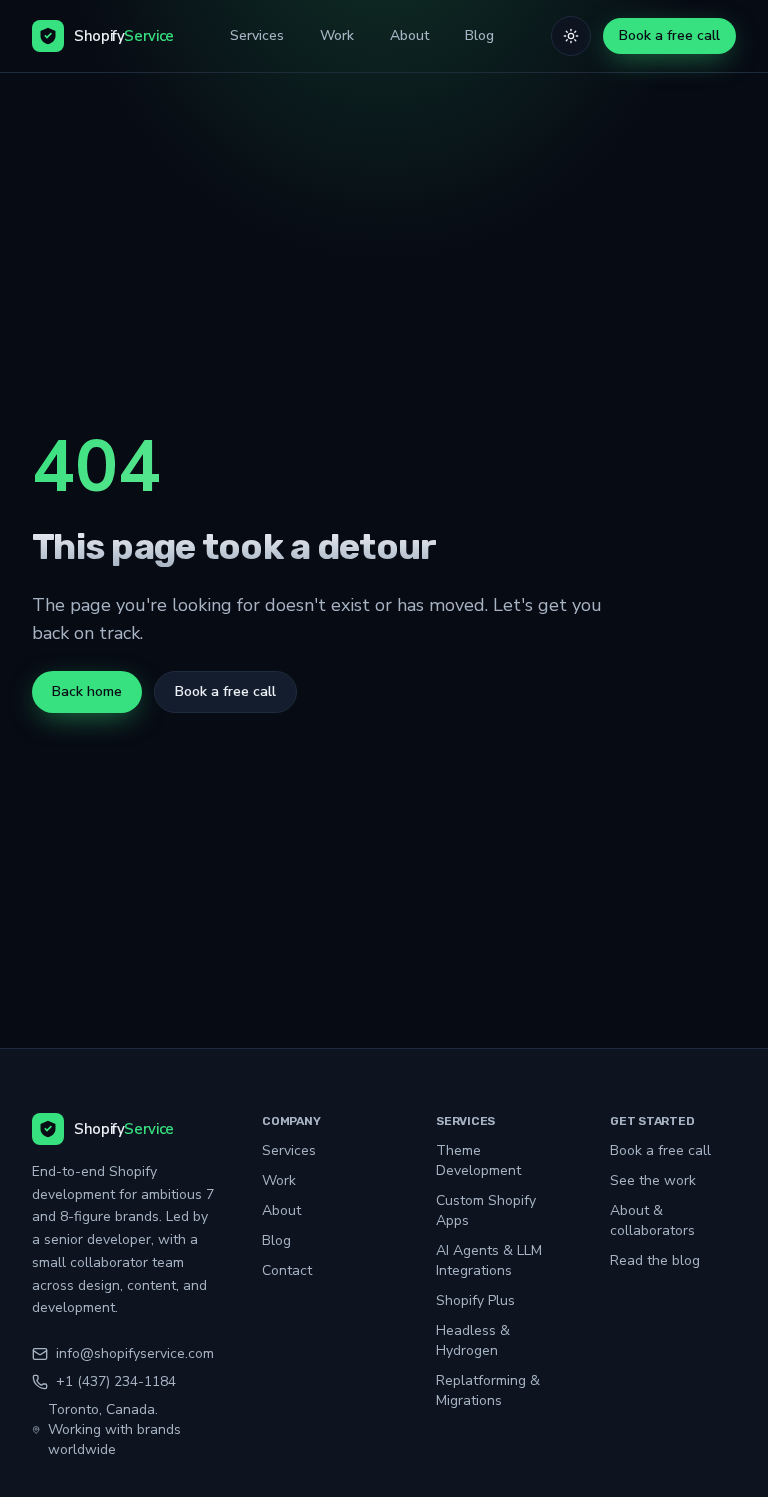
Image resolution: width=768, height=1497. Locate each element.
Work (337, 35)
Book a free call (669, 35)
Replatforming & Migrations (488, 1390)
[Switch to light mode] (571, 36)
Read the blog (655, 1260)
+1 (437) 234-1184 (116, 1381)
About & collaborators (652, 1220)
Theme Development (478, 1160)
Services (257, 35)
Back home (87, 691)
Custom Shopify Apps (486, 1210)
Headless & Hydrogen (473, 1340)
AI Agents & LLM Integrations (489, 1260)
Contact (287, 1270)
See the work (653, 1180)
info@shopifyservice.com (135, 1353)
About (409, 35)
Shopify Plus (475, 1300)
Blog (479, 35)
